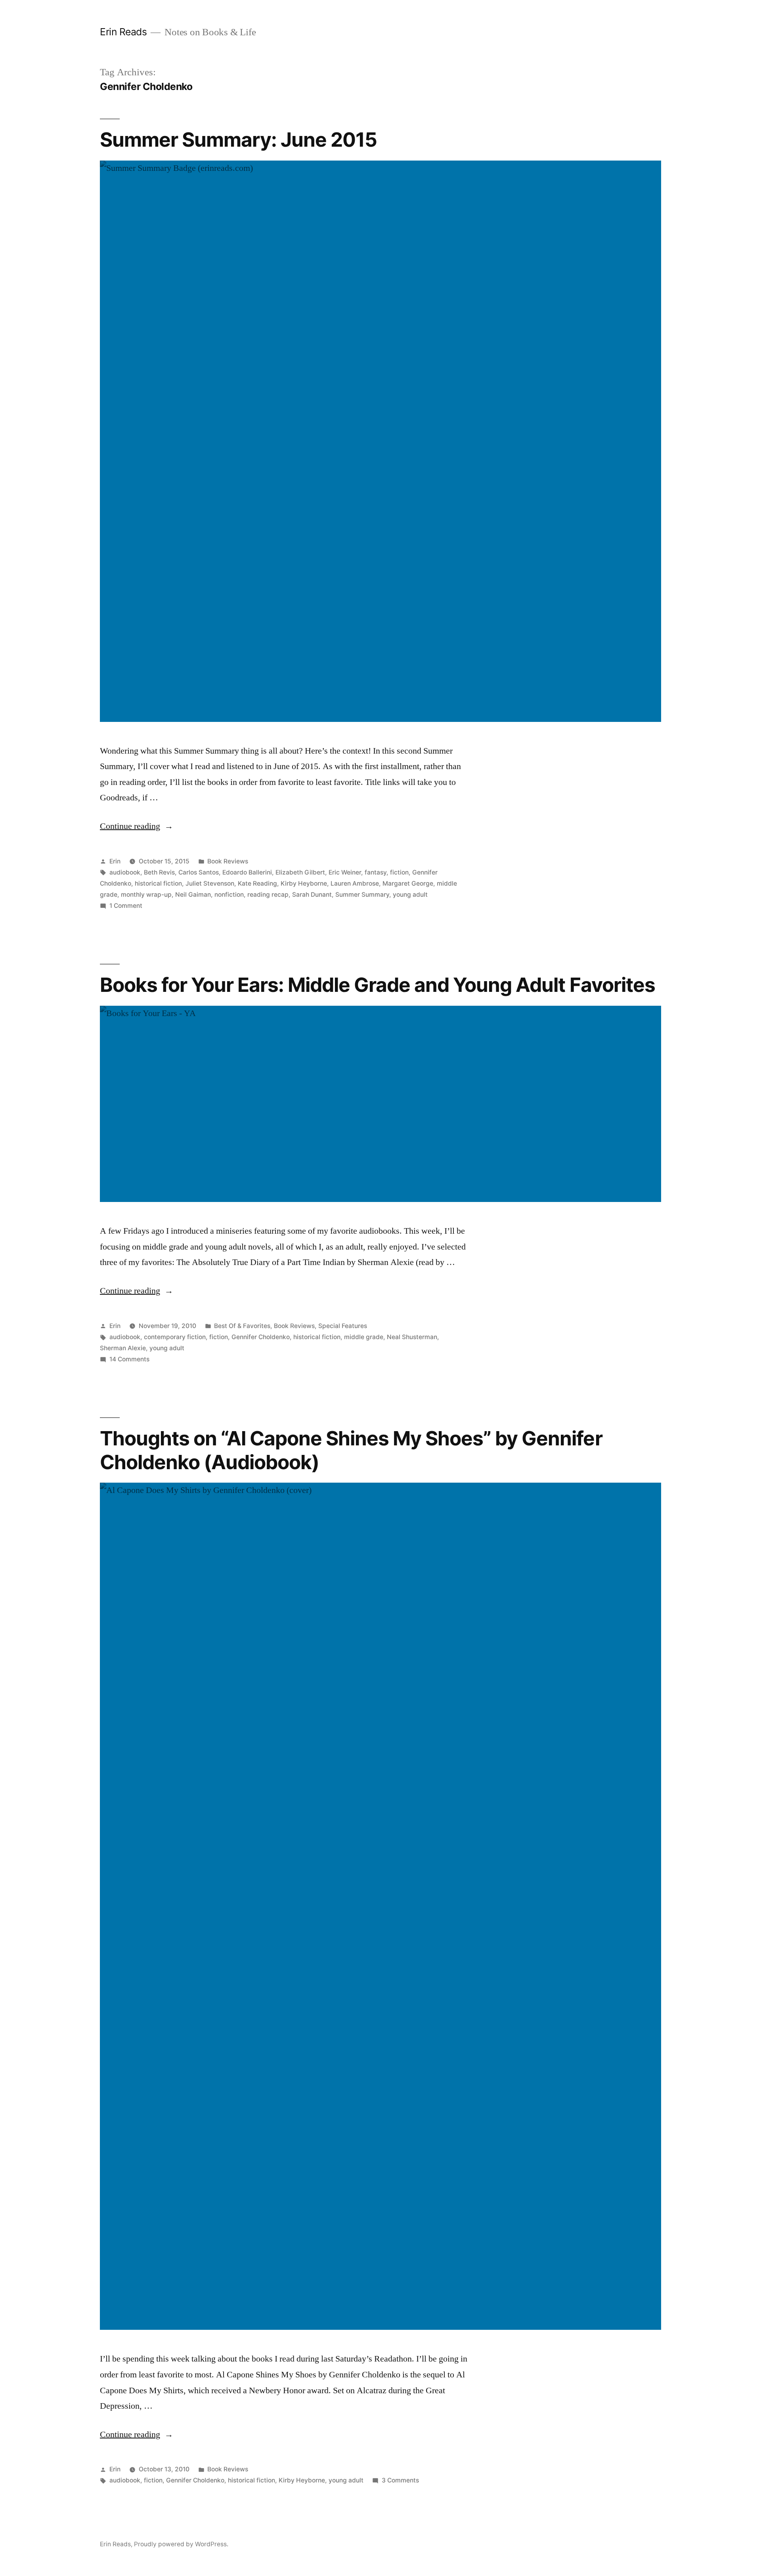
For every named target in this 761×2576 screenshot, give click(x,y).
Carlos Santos (199, 872)
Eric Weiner (345, 872)
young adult (410, 895)
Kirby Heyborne (304, 883)
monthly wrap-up (146, 895)
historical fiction (158, 883)
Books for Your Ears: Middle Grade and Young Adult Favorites (378, 985)
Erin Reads (123, 32)
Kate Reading (257, 883)
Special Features (343, 1326)
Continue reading (137, 826)
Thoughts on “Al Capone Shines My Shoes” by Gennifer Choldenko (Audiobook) (351, 1450)
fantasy (376, 872)
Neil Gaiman (193, 895)
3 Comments (400, 2480)
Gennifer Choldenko (261, 1337)
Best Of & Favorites (242, 1326)
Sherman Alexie (123, 1348)
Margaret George (408, 883)
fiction (399, 872)
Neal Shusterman (412, 1337)
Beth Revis (159, 872)
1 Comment (126, 906)
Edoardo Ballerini (247, 872)
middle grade (364, 1337)
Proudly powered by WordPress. (181, 2544)
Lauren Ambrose (355, 883)
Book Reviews (228, 861)
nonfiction (229, 895)
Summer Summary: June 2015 (238, 140)
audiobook (125, 872)
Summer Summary (362, 895)
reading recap (268, 895)
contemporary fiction (175, 1337)
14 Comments (129, 1359)
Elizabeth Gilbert (300, 872)
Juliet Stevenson (210, 883)
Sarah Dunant (312, 895)
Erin (115, 861)
